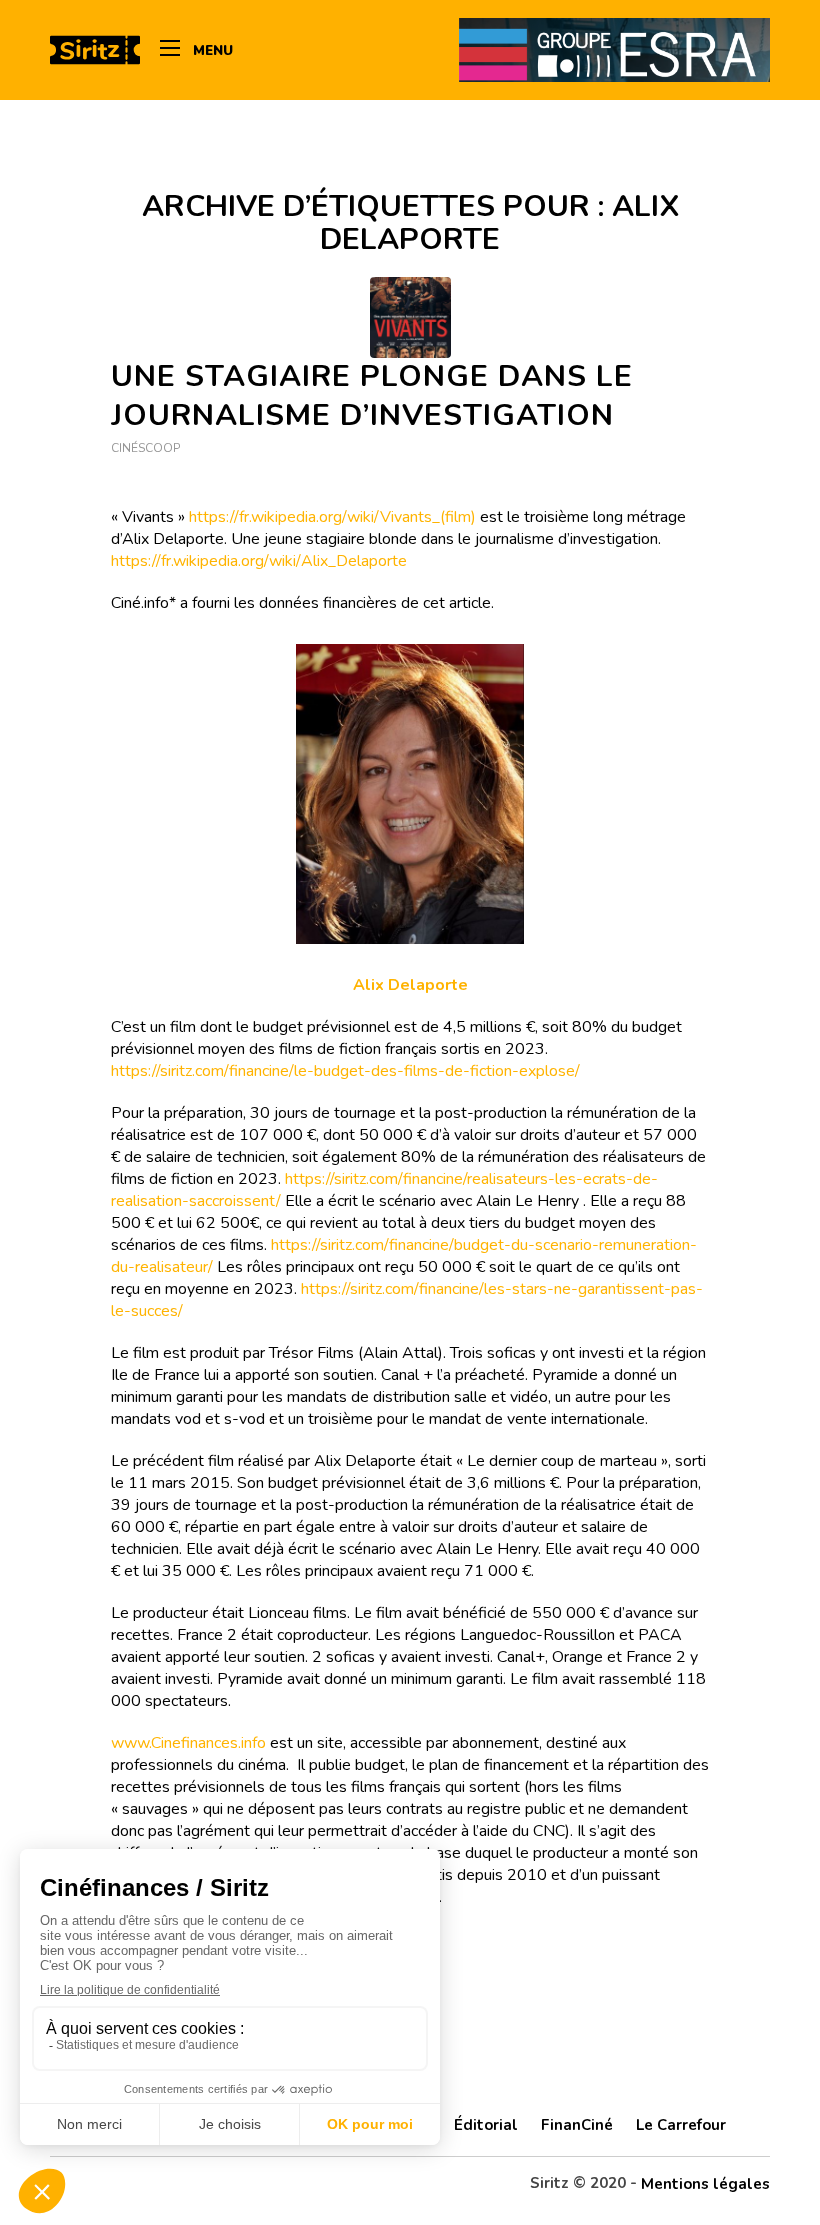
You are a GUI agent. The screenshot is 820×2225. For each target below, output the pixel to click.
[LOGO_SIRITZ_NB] (95, 50)
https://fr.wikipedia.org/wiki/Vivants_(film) (332, 517)
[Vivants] (410, 317)
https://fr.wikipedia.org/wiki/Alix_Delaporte (259, 561)
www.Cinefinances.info (188, 1743)
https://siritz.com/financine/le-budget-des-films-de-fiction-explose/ (345, 1071)
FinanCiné (577, 2125)
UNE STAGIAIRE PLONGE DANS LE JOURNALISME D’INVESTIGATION (372, 396)
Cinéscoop (145, 448)
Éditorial (486, 2125)
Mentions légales (705, 2184)
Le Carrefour (681, 2125)
